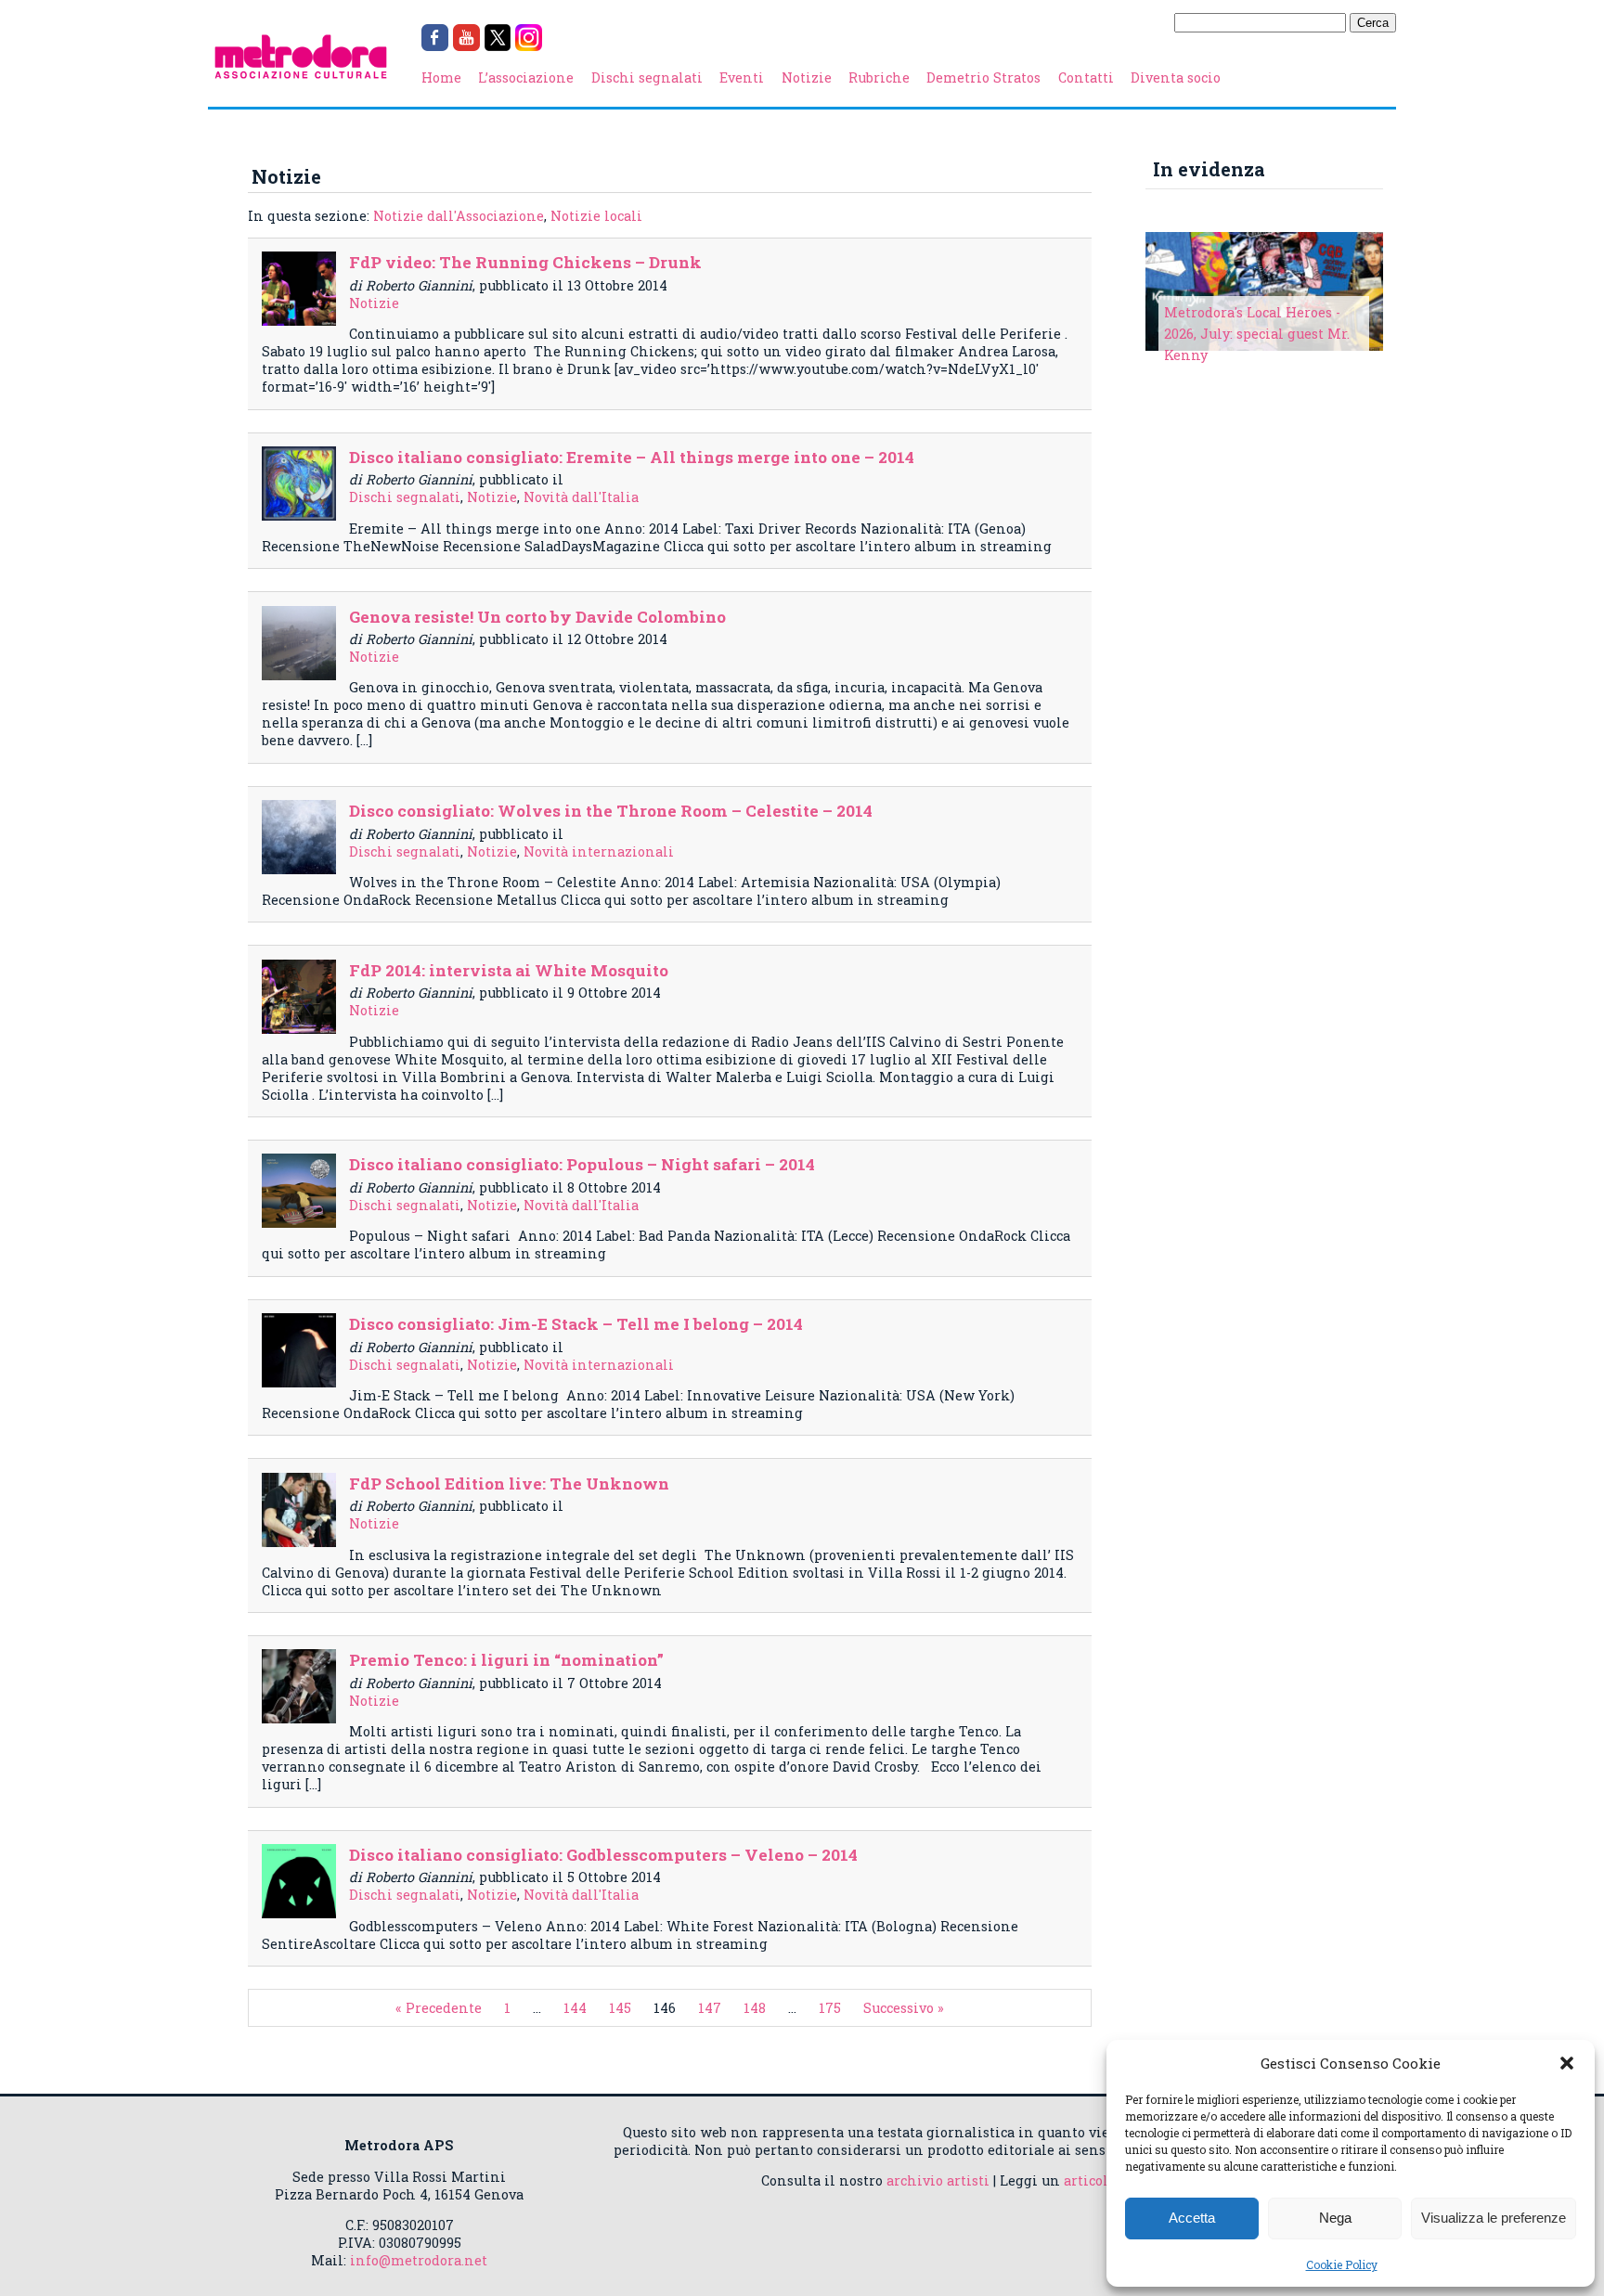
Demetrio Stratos (983, 77)
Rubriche (879, 77)
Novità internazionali (599, 851)
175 (830, 2008)
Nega (1335, 2218)
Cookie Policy (1342, 2264)
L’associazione (526, 77)
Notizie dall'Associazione (459, 216)
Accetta (1192, 2218)
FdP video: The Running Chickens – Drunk (525, 262)
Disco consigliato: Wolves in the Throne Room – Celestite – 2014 (611, 811)
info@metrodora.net (419, 2260)
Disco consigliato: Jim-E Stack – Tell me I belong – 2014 (576, 1324)
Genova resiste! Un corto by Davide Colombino (537, 617)
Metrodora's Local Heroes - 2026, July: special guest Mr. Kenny (1257, 334)
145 (620, 2008)
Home (441, 77)
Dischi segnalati (647, 77)
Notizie (807, 77)
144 (575, 2008)
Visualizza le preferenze (1494, 2218)
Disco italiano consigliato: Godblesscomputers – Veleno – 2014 (603, 1855)
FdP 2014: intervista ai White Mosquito (509, 970)
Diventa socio (1176, 77)
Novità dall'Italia (581, 497)
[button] (1567, 2063)
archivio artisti (938, 2180)
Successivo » (904, 2008)
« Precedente (439, 2008)
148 (755, 2008)
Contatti (1086, 77)
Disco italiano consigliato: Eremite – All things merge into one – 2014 (632, 457)
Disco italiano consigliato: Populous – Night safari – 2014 (582, 1164)
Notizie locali (596, 216)
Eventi (742, 77)
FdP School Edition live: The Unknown (509, 1483)
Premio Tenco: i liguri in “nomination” (506, 1660)
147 (710, 2008)
